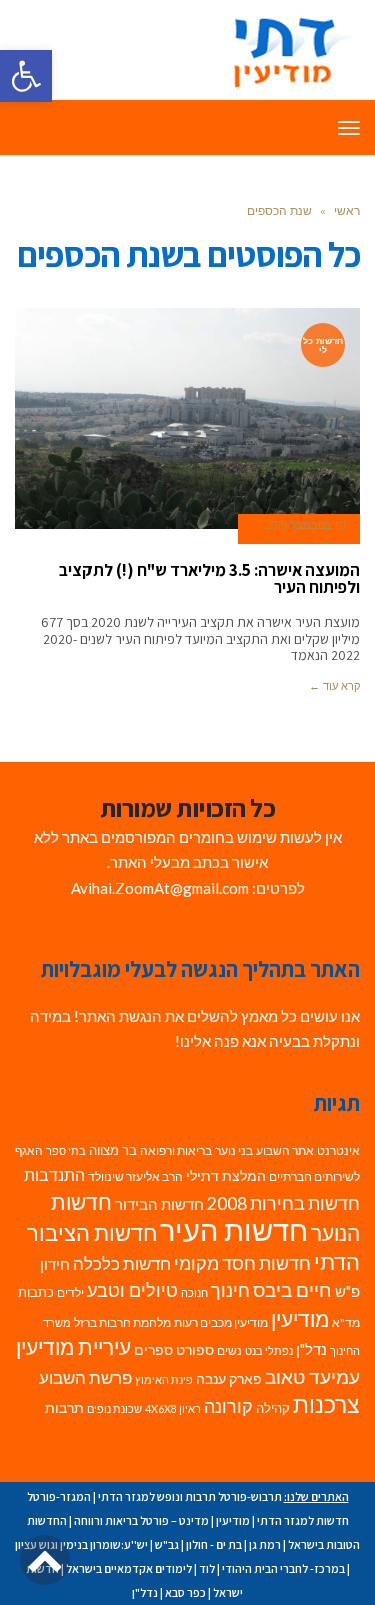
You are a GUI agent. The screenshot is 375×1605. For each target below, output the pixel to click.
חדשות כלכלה (122, 1263)
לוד (207, 1568)
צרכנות (326, 1404)
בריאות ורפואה (176, 1150)
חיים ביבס (292, 1289)
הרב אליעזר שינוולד (135, 1176)
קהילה (273, 1408)
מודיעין (300, 1318)
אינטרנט (338, 1150)
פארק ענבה (229, 1379)
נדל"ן (311, 1349)
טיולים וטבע (132, 1290)
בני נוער (234, 1150)
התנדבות (54, 1175)
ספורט (195, 1349)
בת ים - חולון (214, 1544)
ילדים (70, 1292)
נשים (229, 1350)
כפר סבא (185, 1592)
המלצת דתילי (226, 1175)
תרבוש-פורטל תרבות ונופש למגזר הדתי (190, 1496)
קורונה (228, 1406)
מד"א (346, 1322)
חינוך (230, 1290)
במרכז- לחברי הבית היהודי (283, 1568)
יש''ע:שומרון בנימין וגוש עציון (81, 1544)
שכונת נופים (114, 1408)
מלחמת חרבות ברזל (122, 1322)
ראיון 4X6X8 (173, 1408)
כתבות (36, 1292)
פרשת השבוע (85, 1377)
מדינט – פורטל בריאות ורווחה (141, 1520)
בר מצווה (113, 1150)
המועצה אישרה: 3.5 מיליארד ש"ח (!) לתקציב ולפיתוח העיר (209, 578)
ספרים (153, 1350)
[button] (26, 76)
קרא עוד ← (334, 686)
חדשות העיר (234, 1229)
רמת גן (265, 1544)
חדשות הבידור (159, 1204)
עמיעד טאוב (312, 1376)
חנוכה (194, 1292)
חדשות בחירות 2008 (283, 1203)
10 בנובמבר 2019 (305, 525)
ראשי (347, 210)
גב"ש (167, 1544)
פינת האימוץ (164, 1379)
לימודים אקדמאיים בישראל (129, 1568)
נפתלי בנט (269, 1350)
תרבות (64, 1408)
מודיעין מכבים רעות (221, 1322)
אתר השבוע (285, 1150)
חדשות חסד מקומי (242, 1263)
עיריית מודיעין (73, 1347)
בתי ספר (66, 1150)
